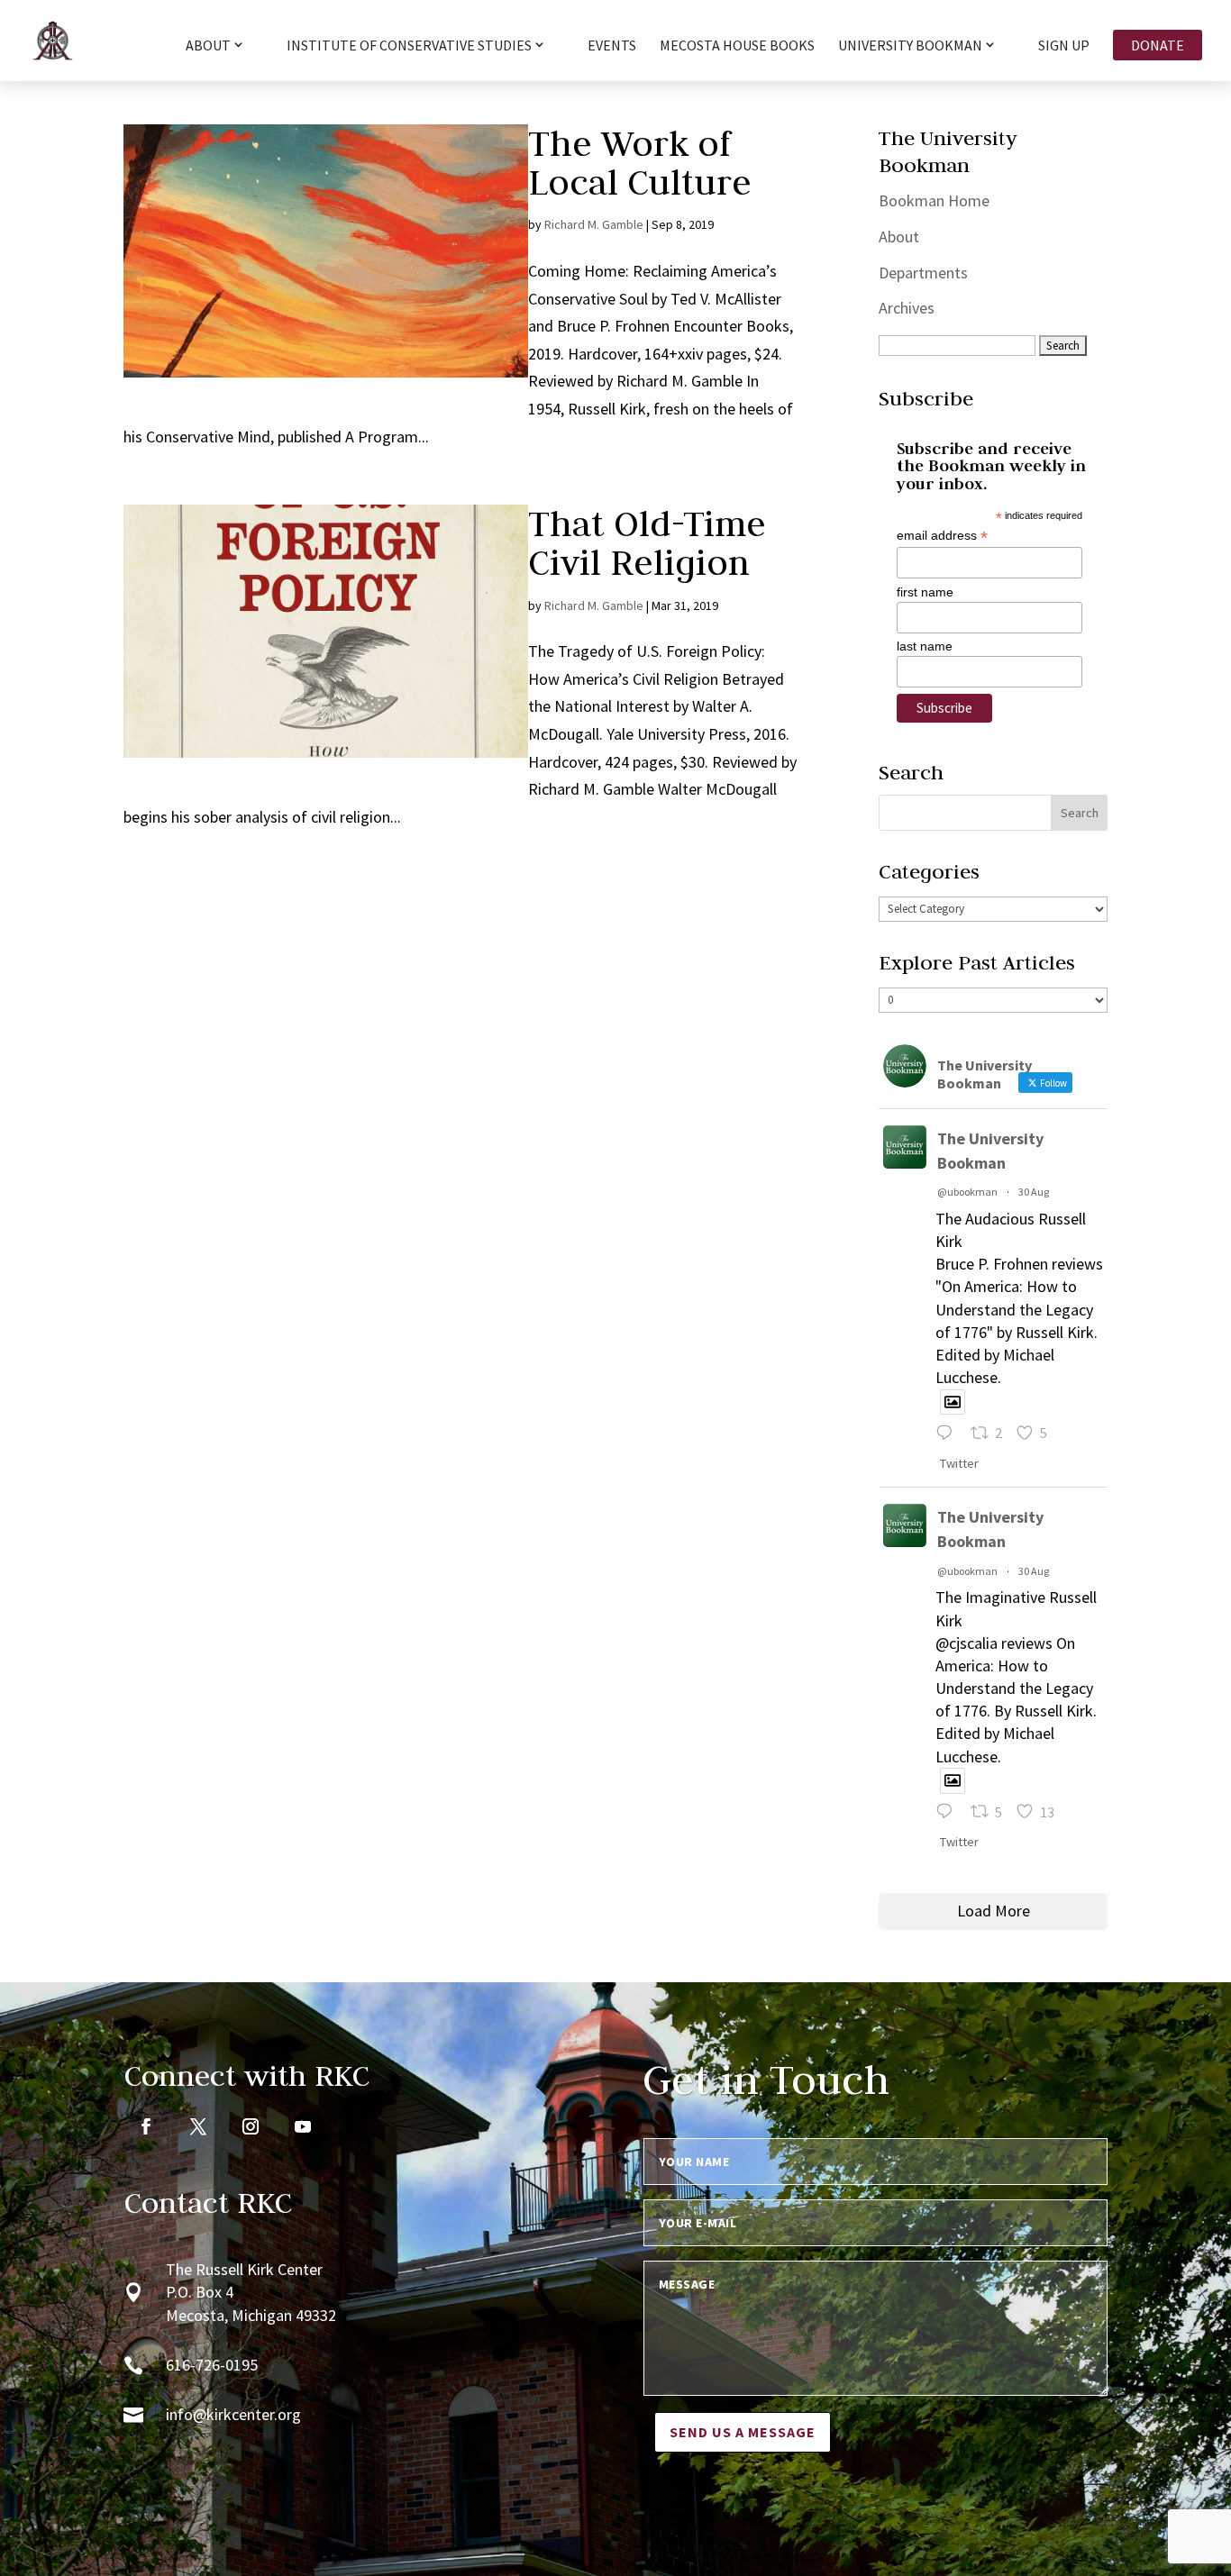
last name (925, 646)
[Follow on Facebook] (146, 2126)
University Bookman (910, 46)
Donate (1158, 45)
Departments (923, 273)
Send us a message (743, 2432)
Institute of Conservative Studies (409, 46)
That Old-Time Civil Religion (647, 543)
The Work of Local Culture (640, 163)
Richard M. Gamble (594, 224)
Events (612, 46)
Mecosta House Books (737, 46)
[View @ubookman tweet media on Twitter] (953, 1402)
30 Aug (1034, 1192)
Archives (907, 308)
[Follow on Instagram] (251, 2126)
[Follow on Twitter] (198, 2126)
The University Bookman (990, 1151)
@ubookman (967, 1192)
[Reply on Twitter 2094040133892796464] (948, 1435)
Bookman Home (934, 200)
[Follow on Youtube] (303, 2126)
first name (925, 592)
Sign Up (1064, 46)
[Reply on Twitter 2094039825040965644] (948, 1813)
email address (942, 536)
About (899, 237)
